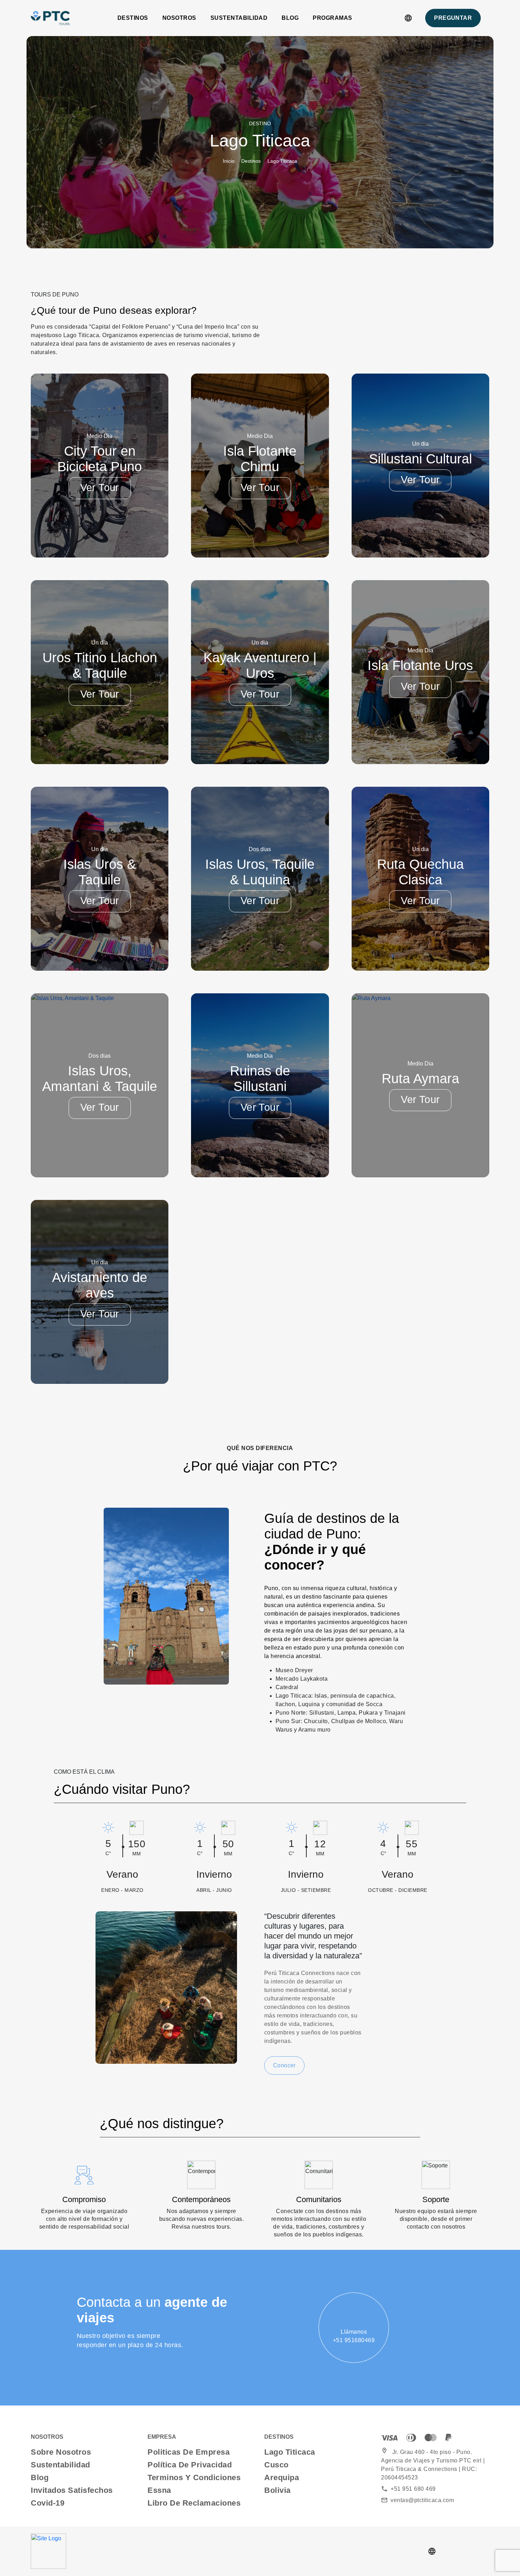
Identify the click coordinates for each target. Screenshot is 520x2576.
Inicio (229, 161)
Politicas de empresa (189, 2452)
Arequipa (282, 2477)
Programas (333, 18)
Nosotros (179, 18)
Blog (290, 18)
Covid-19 (48, 2503)
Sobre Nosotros (61, 2452)
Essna (159, 2490)
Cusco (276, 2465)
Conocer (284, 2065)
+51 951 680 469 (408, 2489)
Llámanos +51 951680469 (354, 2336)
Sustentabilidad (239, 18)
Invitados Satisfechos (72, 2490)
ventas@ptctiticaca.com (417, 2500)
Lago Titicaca (290, 2452)
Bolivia (278, 2490)
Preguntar (453, 18)
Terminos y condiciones (194, 2477)
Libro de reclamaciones (194, 2503)
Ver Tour (100, 487)
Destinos (133, 18)
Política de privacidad (190, 2465)
